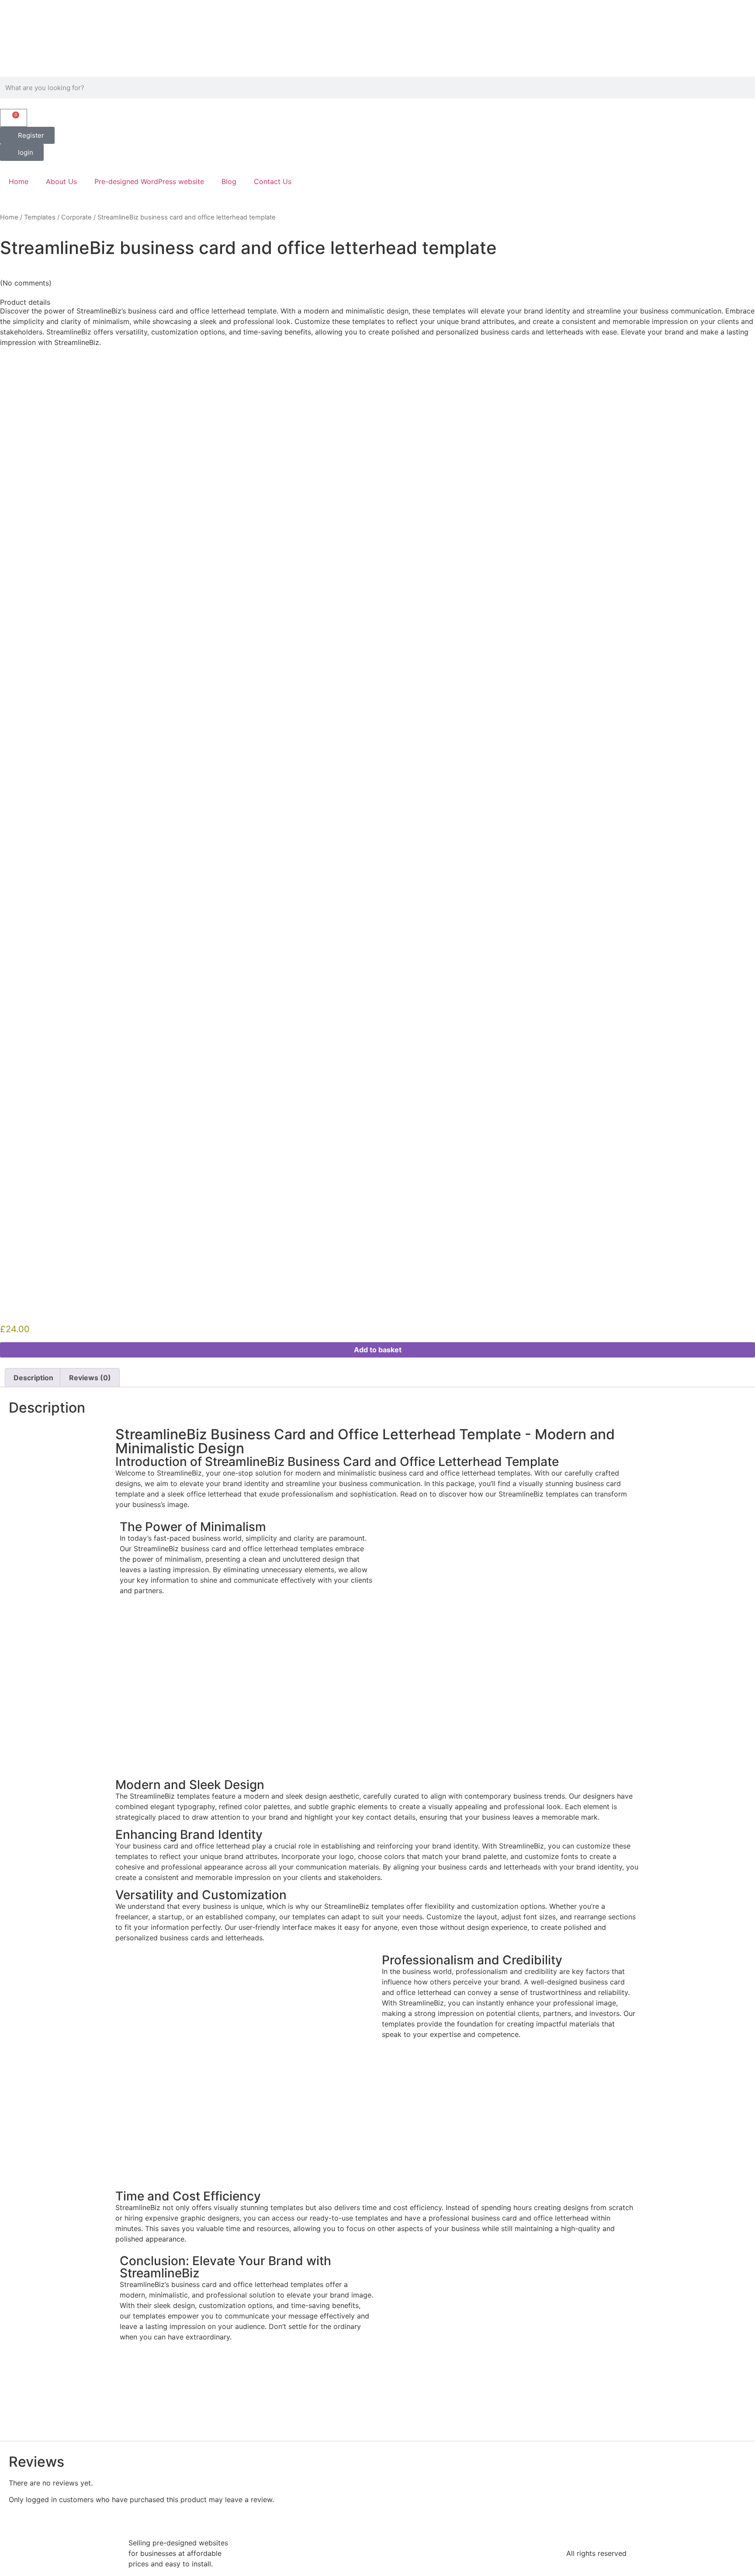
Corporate (76, 217)
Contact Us (273, 181)
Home (19, 181)
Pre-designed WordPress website (149, 181)
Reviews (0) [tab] (90, 1378)
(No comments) (26, 283)
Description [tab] (33, 1378)
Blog (229, 181)
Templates (40, 217)
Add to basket (378, 1350)
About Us (61, 181)
